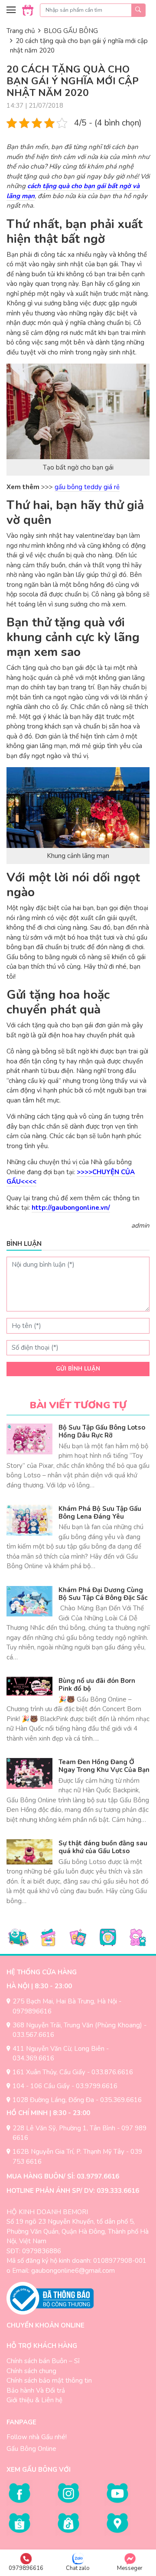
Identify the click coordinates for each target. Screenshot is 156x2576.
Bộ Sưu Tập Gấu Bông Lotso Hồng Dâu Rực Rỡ (102, 1431)
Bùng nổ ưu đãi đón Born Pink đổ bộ (97, 1685)
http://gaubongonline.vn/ (71, 1208)
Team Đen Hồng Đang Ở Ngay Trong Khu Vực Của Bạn (104, 1766)
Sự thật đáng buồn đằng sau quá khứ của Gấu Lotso (103, 1847)
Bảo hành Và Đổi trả (36, 2391)
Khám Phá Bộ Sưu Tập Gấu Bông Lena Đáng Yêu (100, 1513)
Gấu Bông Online (31, 2449)
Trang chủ (21, 31)
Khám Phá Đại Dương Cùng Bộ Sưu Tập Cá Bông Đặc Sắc (103, 1594)
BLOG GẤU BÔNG (71, 31)
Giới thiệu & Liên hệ (34, 2400)
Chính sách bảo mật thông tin (49, 2381)
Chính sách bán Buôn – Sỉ (43, 2361)
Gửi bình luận (78, 1369)
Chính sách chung (31, 2371)
